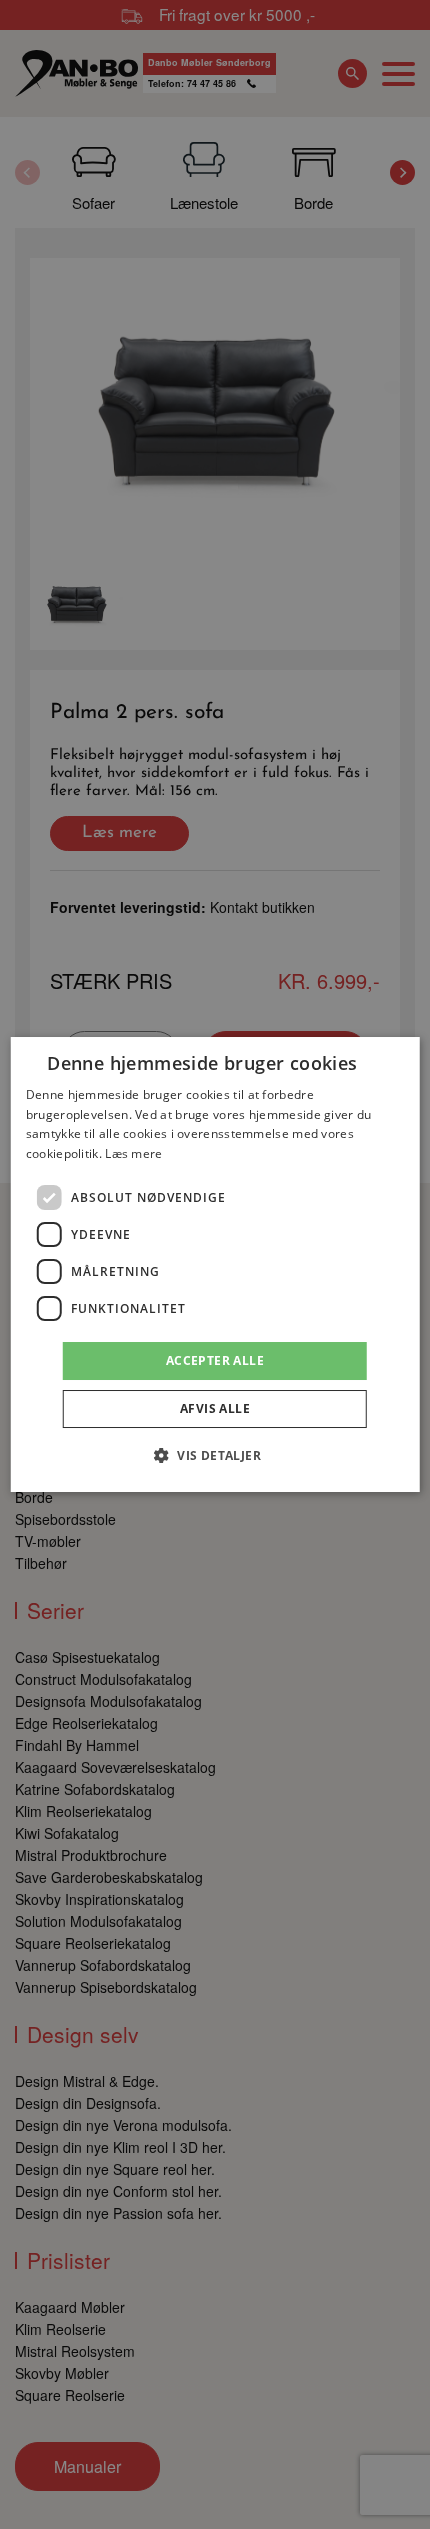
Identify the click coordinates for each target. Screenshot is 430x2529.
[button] (215, 1455)
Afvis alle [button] (215, 1408)
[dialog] (215, 1265)
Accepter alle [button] (215, 1360)
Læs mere (133, 1153)
